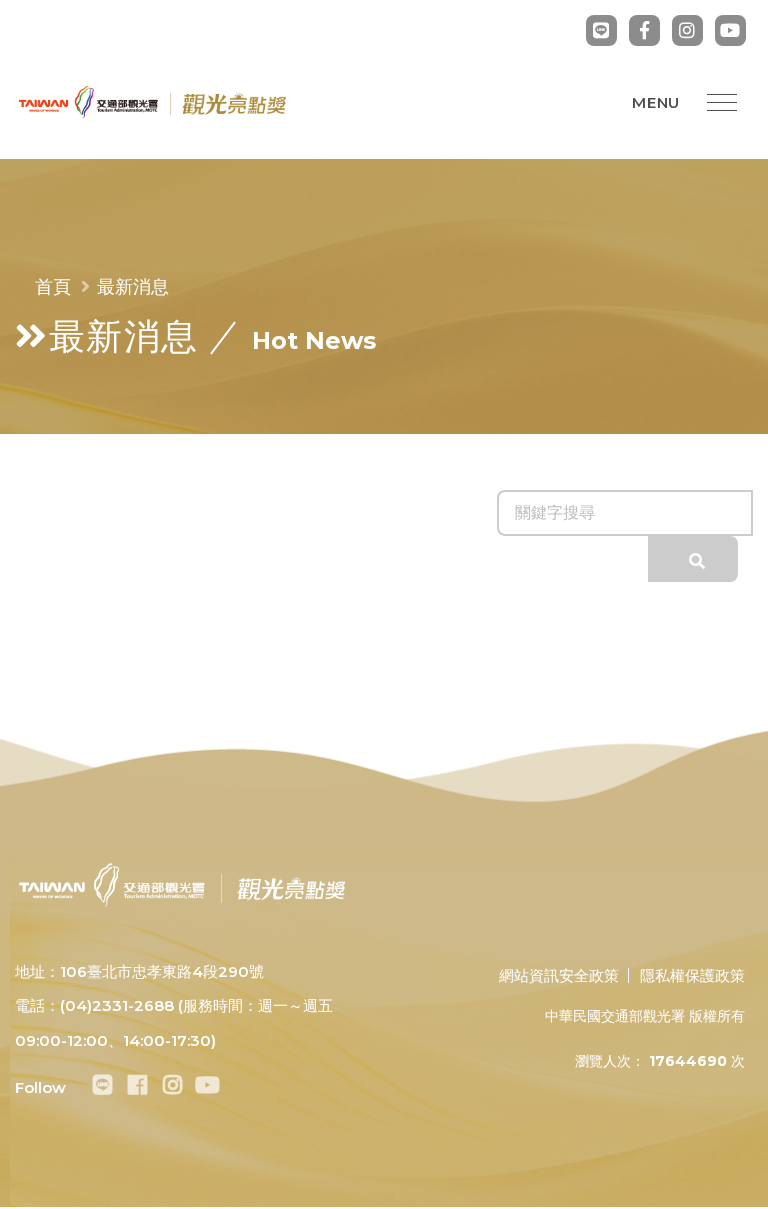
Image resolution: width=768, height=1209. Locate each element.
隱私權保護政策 (692, 975)
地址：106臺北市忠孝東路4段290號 (139, 971)
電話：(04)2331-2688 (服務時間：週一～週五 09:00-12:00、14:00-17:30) (174, 1023)
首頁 (53, 287)
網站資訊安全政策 (559, 975)
